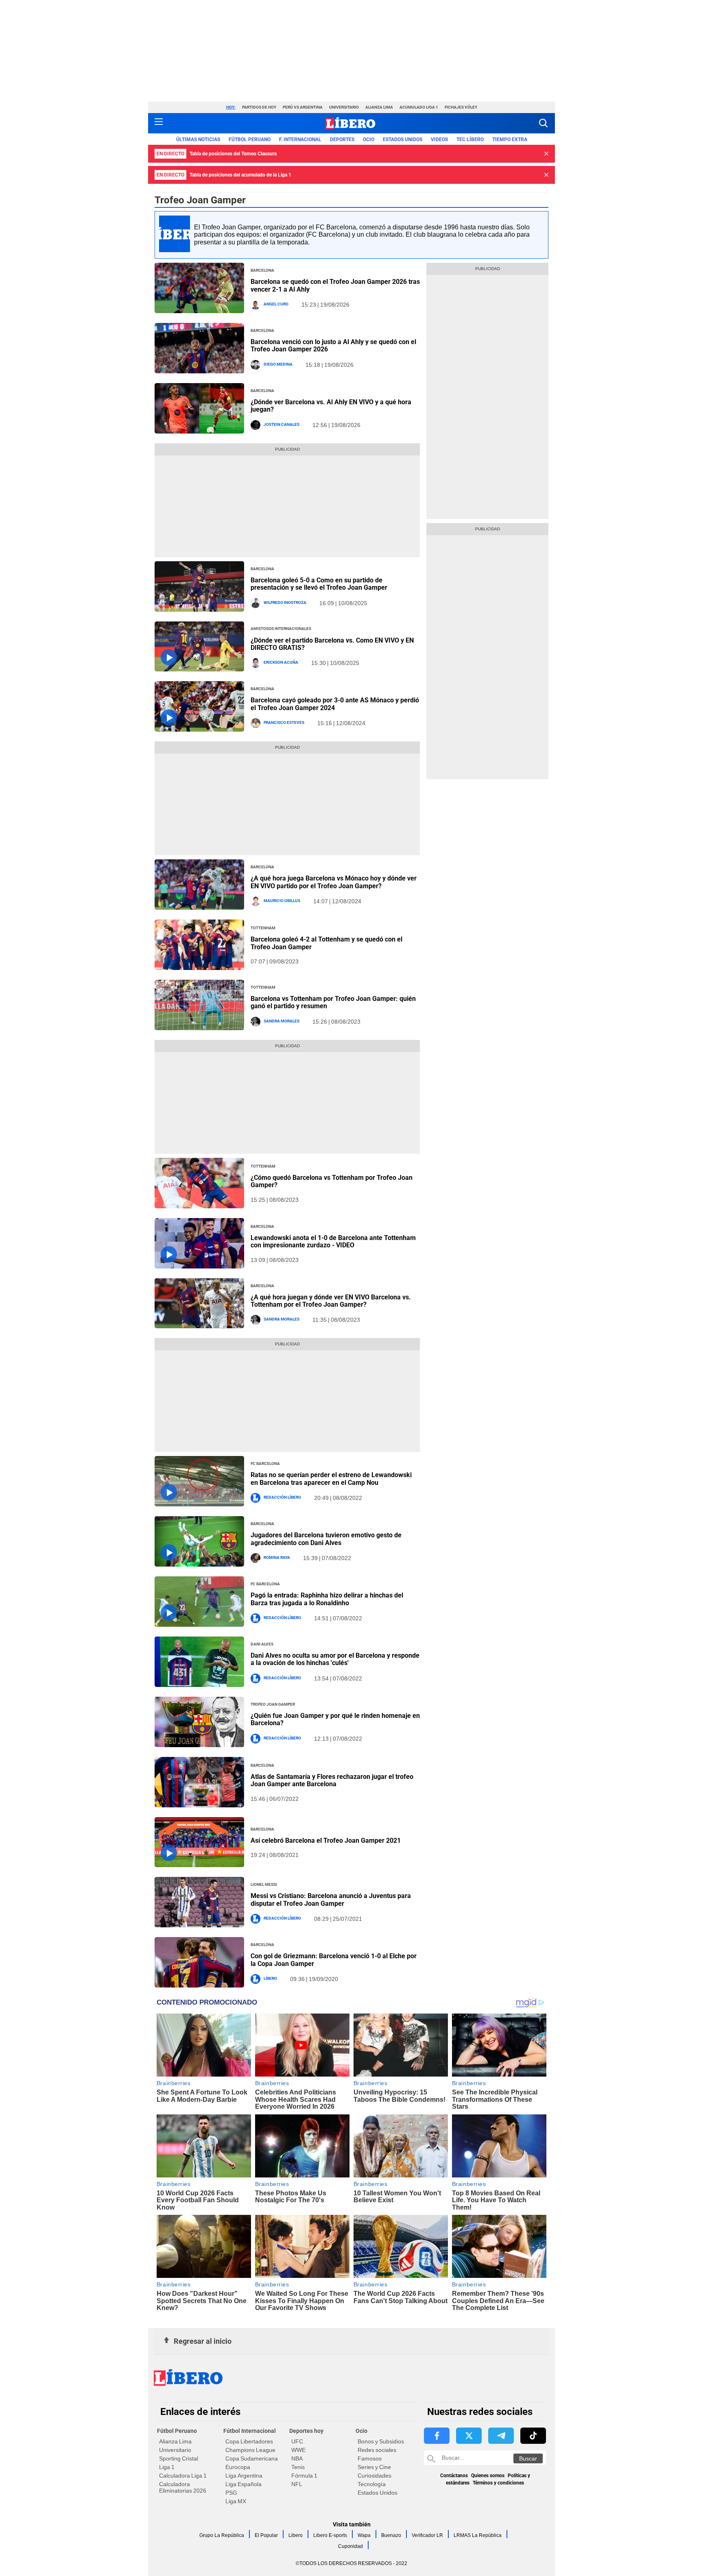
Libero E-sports (330, 2535)
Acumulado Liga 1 (419, 107)
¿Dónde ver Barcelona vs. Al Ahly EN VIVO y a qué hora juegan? (331, 406)
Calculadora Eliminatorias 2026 (183, 2487)
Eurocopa (238, 2467)
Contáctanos (454, 2476)
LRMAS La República (478, 2535)
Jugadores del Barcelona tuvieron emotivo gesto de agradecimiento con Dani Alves (326, 1539)
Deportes (342, 139)
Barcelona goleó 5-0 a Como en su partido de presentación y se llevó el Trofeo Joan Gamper (319, 584)
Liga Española (243, 2484)
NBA (297, 2458)
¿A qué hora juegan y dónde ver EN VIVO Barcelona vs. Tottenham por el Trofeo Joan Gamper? (331, 1301)
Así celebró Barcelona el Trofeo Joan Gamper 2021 (326, 1840)
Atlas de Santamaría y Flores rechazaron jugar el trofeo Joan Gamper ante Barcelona (332, 1780)
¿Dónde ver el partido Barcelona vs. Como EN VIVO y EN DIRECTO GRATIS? (332, 644)
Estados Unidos (378, 2493)
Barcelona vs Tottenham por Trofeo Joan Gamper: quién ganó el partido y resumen (333, 1002)
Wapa (364, 2535)
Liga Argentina (244, 2476)
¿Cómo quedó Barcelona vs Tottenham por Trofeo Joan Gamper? (332, 1181)
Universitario (344, 107)
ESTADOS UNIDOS (403, 139)
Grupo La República (222, 2535)
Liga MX (236, 2501)
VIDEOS (439, 139)
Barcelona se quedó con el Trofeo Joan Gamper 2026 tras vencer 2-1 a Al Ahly (335, 285)
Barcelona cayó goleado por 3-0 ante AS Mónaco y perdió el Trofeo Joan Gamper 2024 (335, 704)
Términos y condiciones (498, 2483)
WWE (298, 2450)
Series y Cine (374, 2467)
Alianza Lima (379, 107)
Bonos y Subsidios (381, 2441)
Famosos (370, 2458)
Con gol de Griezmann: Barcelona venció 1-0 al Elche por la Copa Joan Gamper (334, 1960)
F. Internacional (300, 139)
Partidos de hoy (259, 107)
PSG (231, 2493)
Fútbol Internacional (250, 2431)
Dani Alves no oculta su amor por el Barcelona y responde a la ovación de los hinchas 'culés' (335, 1659)
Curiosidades (374, 2476)
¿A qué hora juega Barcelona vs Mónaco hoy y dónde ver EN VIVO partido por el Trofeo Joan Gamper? (334, 882)
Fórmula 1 (304, 2476)
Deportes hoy (306, 2431)
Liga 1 (167, 2467)
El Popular (266, 2535)
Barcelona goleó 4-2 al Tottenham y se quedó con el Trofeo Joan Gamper (326, 943)
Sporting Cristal (179, 2458)
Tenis (298, 2467)
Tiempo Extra (510, 139)
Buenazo (391, 2535)
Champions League (250, 2450)
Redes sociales (377, 2450)
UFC (297, 2441)
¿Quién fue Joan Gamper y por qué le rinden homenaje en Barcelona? (335, 1719)
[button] (543, 123)
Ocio (369, 139)
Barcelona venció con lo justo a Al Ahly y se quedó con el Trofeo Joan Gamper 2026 (333, 345)
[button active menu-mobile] (159, 123)
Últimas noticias (198, 139)
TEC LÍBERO (470, 139)
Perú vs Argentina (303, 107)
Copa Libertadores (249, 2441)
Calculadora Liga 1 (183, 2476)
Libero (296, 2535)
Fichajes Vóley (461, 107)
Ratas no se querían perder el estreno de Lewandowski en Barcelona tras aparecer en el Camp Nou (331, 1479)
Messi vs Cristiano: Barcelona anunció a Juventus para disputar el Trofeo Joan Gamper (331, 1899)
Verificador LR (427, 2535)
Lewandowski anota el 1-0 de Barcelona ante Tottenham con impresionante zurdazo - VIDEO (333, 1241)
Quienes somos (488, 2476)
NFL (297, 2484)
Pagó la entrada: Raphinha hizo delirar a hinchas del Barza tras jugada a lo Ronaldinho (327, 1599)
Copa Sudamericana (252, 2458)
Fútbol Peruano (250, 139)
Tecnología (372, 2484)
